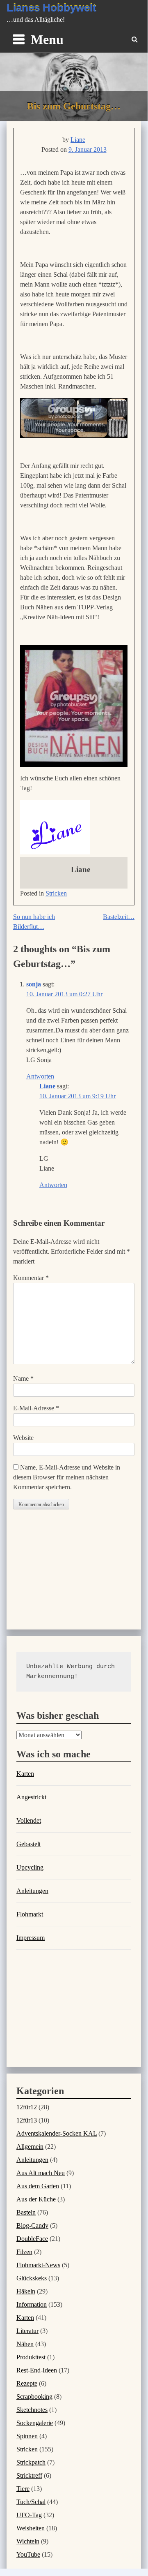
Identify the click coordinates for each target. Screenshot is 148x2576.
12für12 (27, 2107)
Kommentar (31, 1278)
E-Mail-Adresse (36, 1408)
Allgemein (30, 2147)
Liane (78, 140)
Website (23, 1438)
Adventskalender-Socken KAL (57, 2133)
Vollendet (29, 1820)
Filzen (24, 2252)
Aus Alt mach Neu (41, 2173)
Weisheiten (31, 2528)
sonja (34, 984)
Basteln (26, 2212)
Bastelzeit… (119, 917)
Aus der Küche (36, 2199)
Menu (47, 39)
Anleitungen (32, 1891)
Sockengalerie (35, 2423)
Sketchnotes (32, 2410)
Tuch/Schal (31, 2502)
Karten (25, 1774)
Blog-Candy (32, 2225)
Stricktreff (29, 2475)
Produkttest (31, 2357)
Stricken (56, 893)
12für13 (27, 2120)
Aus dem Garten (38, 2186)
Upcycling (30, 1867)
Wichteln (28, 2541)
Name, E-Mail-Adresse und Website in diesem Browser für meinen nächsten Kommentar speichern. (67, 1477)
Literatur (27, 2331)
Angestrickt (31, 1797)
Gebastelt (28, 1844)
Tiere (23, 2489)
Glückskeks (32, 2278)
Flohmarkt (30, 1914)
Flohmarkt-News (38, 2265)
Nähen (25, 2344)
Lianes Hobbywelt (51, 8)
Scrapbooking (34, 2397)
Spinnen (27, 2436)
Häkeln (26, 2291)
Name (23, 1378)
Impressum (31, 1938)
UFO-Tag (29, 2515)
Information (32, 2304)
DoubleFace (32, 2239)
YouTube (28, 2554)
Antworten (40, 1076)
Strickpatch (31, 2462)
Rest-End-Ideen (37, 2370)
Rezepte (27, 2383)
